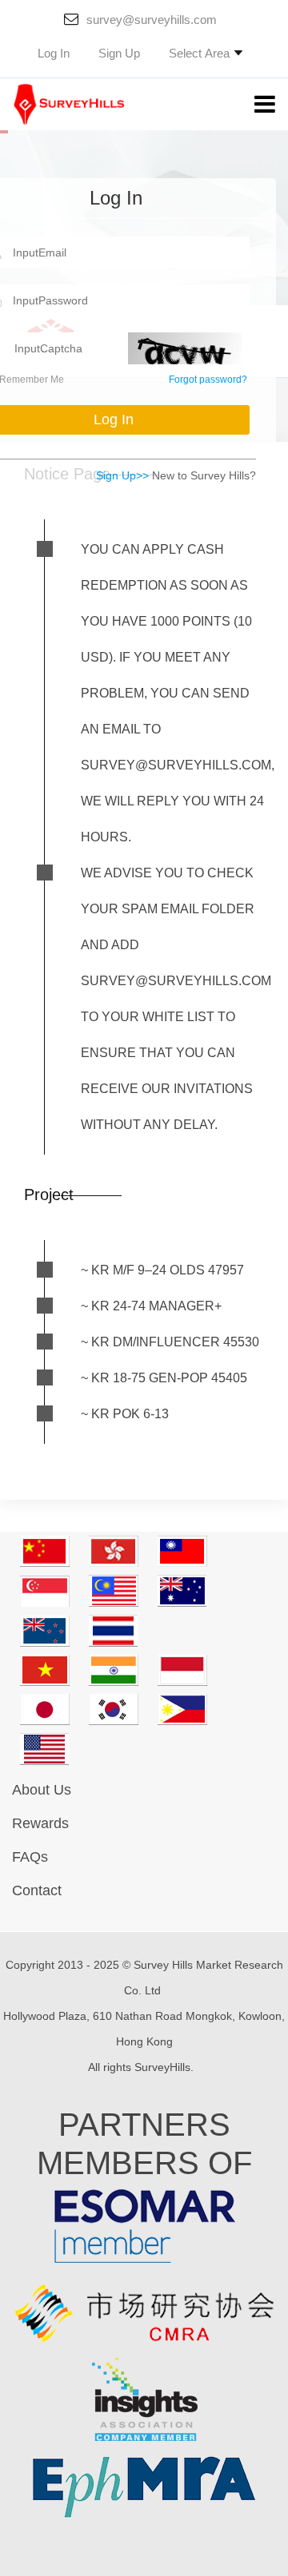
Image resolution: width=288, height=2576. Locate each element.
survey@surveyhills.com (152, 20)
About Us (42, 1790)
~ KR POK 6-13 (125, 1414)
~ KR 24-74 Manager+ (151, 1306)
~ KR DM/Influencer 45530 (170, 1342)
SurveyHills (162, 2067)
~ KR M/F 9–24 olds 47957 (162, 1270)
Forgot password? (208, 380)
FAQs (30, 1857)
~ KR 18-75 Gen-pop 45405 (164, 1378)
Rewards (40, 1823)
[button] (206, 53)
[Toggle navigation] (253, 105)
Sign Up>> (122, 475)
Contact (37, 1890)
